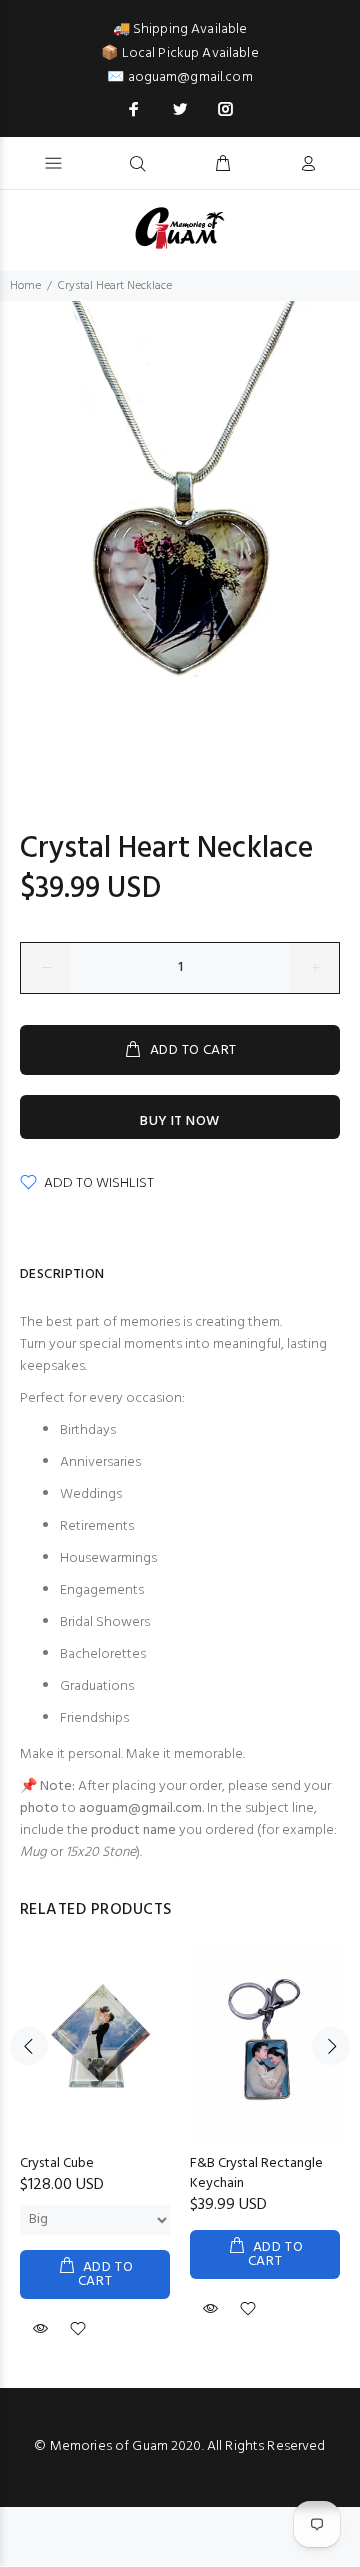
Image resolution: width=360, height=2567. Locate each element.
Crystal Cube (57, 2163)
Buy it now (179, 1121)
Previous (29, 2046)
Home (25, 286)
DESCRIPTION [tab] (62, 1274)
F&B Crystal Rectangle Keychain (256, 2173)
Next (331, 2046)
